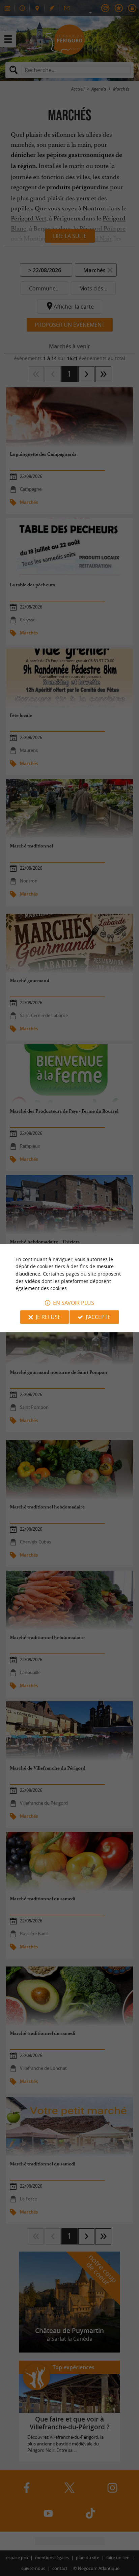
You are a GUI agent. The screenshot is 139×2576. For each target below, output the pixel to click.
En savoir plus (74, 1303)
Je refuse (48, 1317)
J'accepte (98, 1317)
